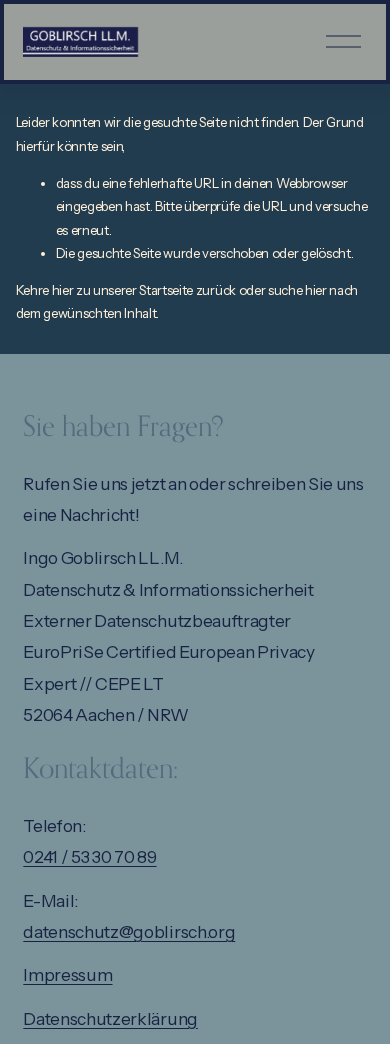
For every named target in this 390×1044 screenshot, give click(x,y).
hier (63, 290)
